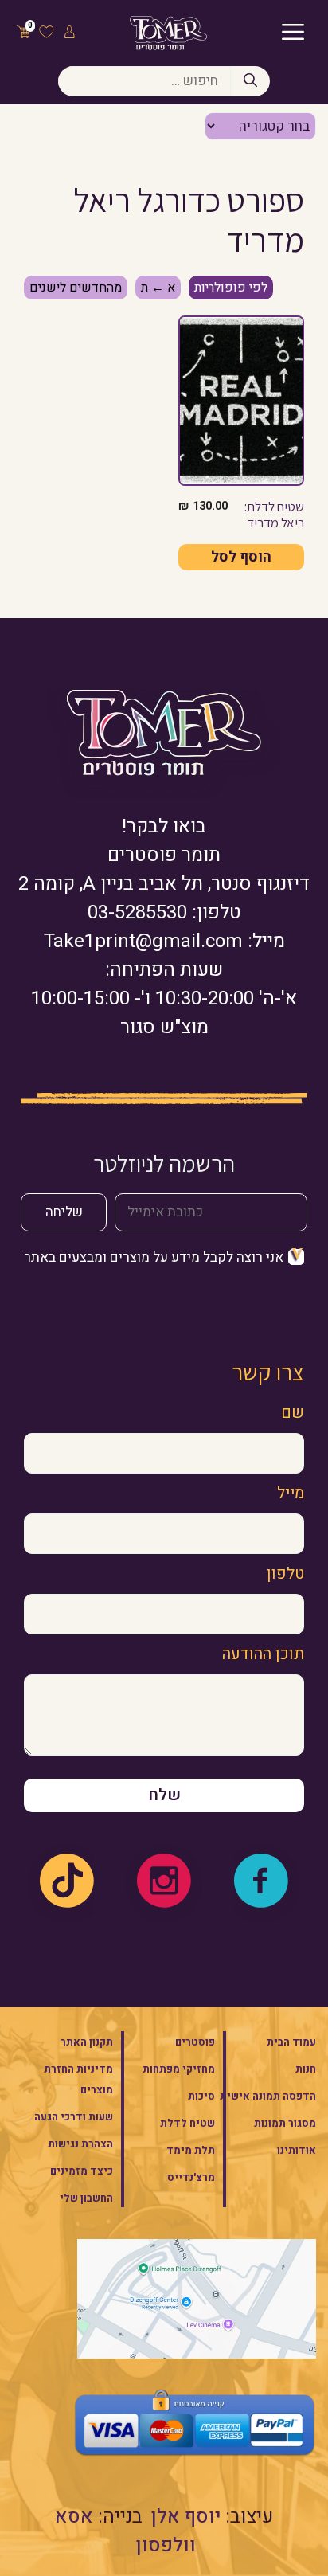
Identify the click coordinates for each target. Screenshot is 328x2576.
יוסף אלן (186, 2517)
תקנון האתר (87, 2042)
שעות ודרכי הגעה (74, 2117)
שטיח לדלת (187, 2123)
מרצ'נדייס (191, 2177)
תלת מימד (191, 2150)
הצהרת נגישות (80, 2144)
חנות (306, 2069)
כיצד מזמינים (82, 2171)
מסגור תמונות (285, 2123)
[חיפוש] (250, 81)
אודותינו (297, 2150)
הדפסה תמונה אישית (268, 2096)
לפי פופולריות (231, 288)
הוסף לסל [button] (241, 557)
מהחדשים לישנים (76, 288)
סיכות (201, 2096)
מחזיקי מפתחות (179, 2069)
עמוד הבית (291, 2042)
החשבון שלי (86, 2198)
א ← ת (158, 288)
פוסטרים (195, 2042)
